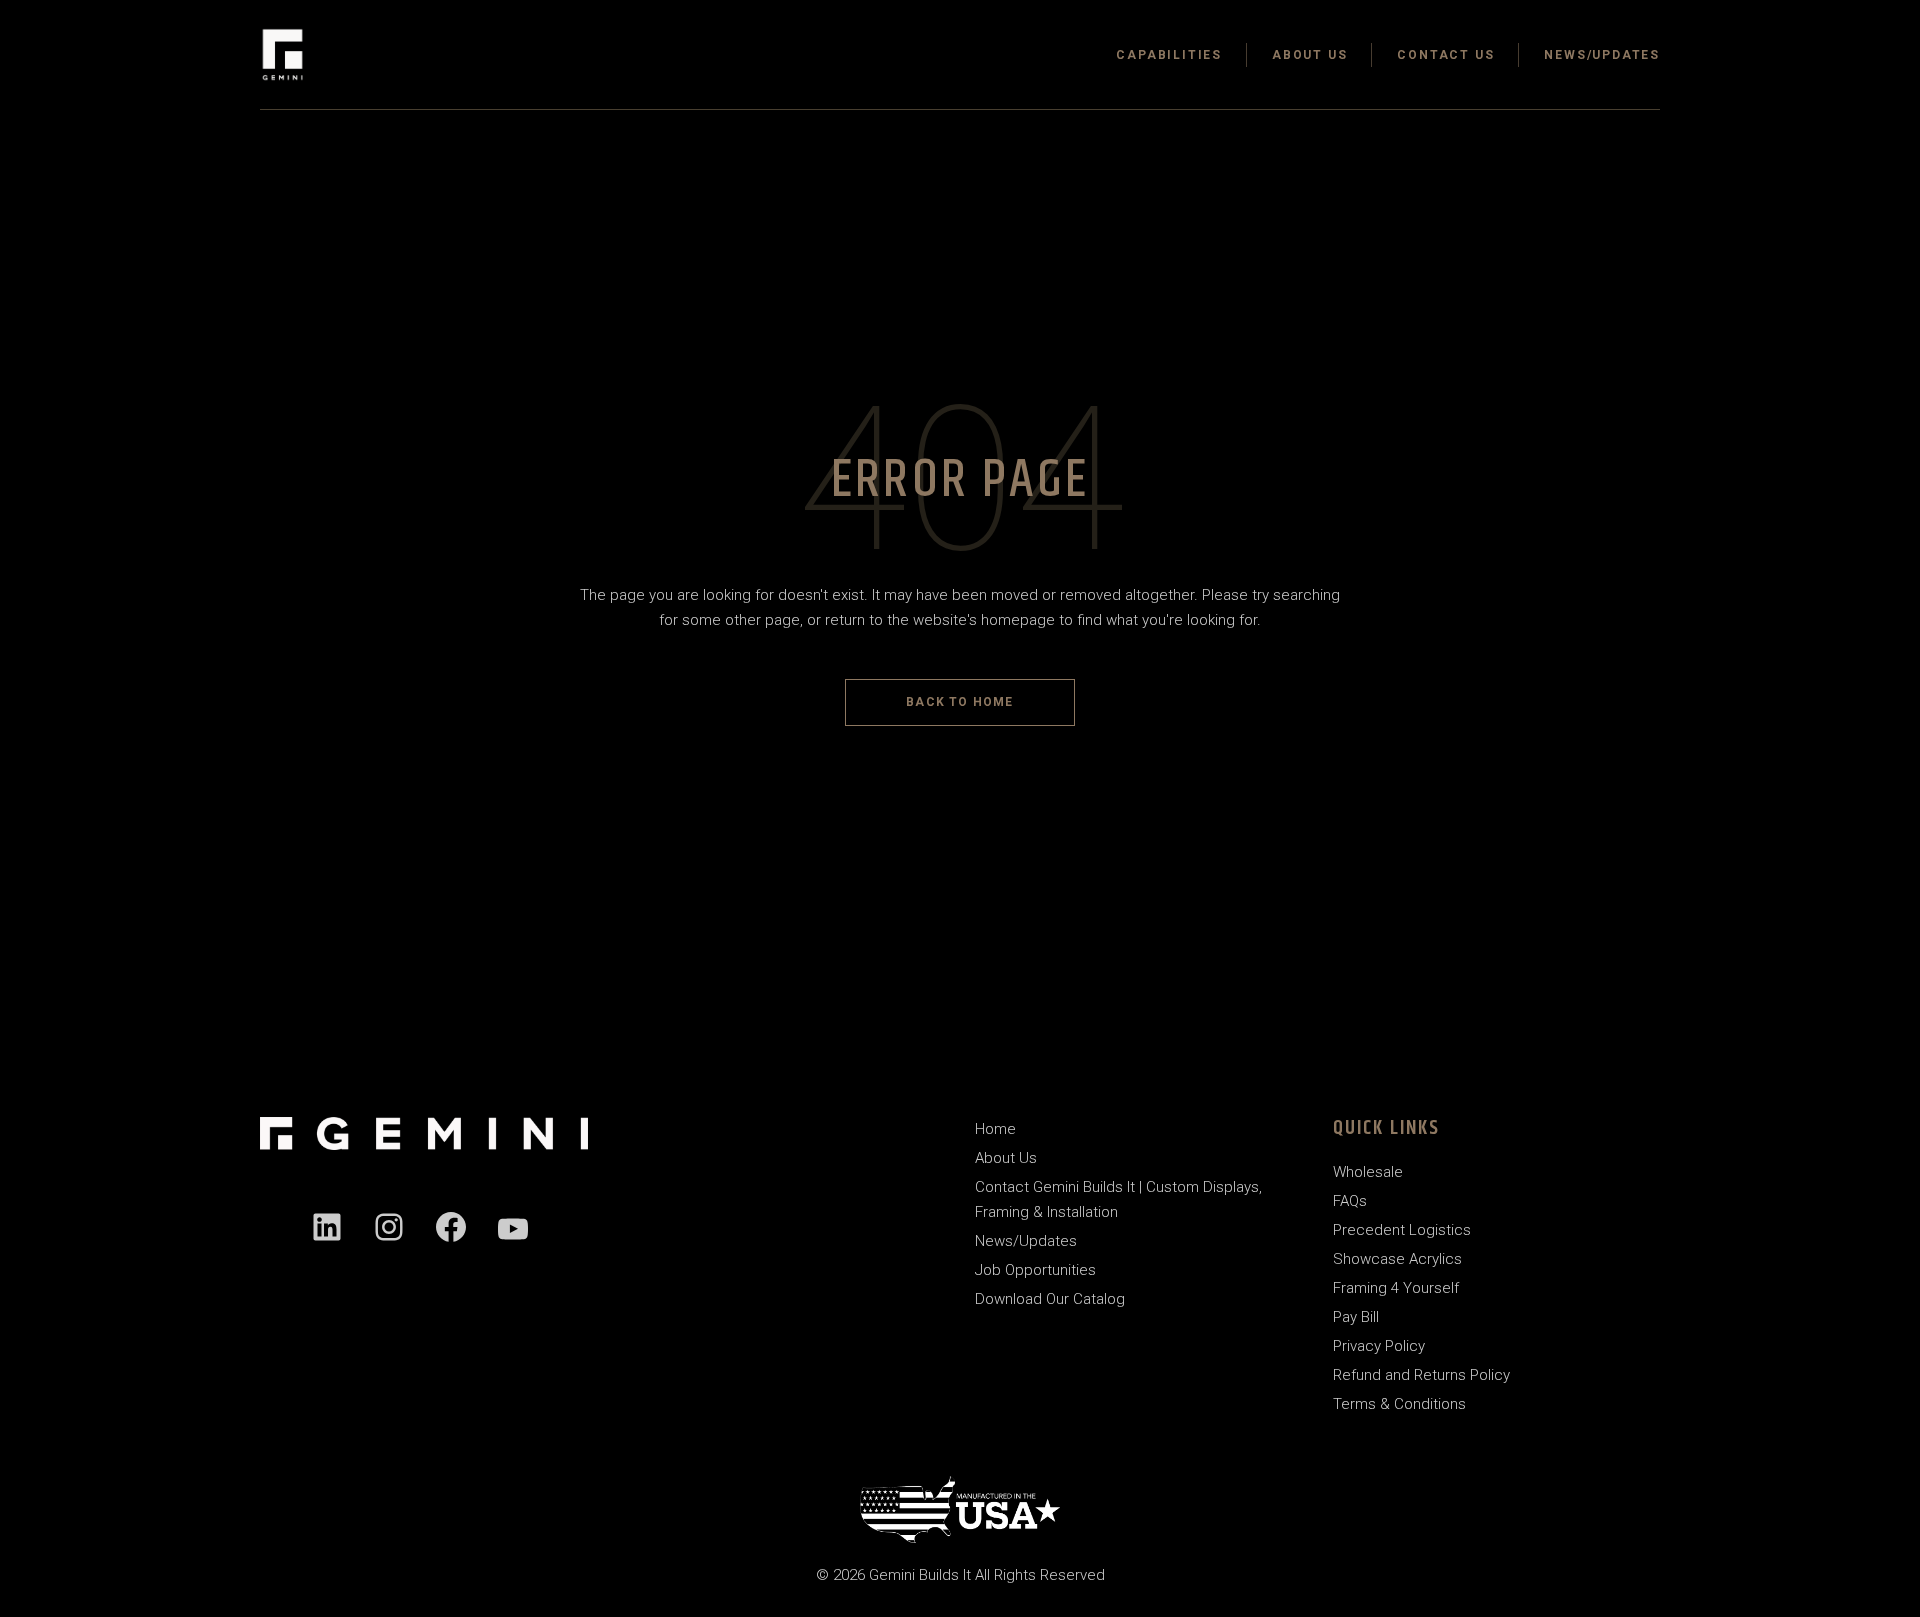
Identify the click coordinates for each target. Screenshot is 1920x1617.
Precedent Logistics (1402, 1230)
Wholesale (1368, 1172)
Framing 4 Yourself (1396, 1288)
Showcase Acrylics (1397, 1259)
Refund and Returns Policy (1421, 1375)
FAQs (1350, 1201)
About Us (1006, 1158)
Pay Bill (1356, 1317)
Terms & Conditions (1399, 1404)
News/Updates (1026, 1241)
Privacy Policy (1379, 1346)
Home (995, 1129)
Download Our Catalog (1050, 1299)
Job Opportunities (1035, 1270)
